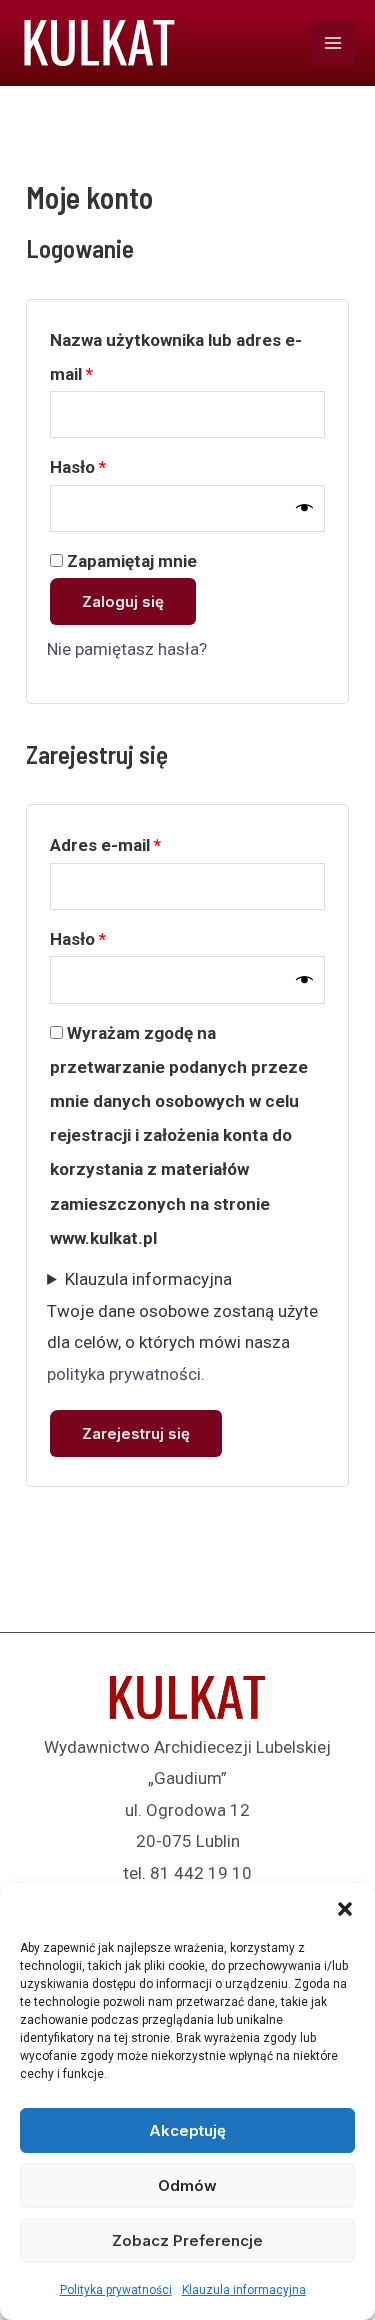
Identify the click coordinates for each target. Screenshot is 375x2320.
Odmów (187, 2185)
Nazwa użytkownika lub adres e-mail (176, 357)
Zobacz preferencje (187, 2240)
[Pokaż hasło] (304, 508)
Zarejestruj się (136, 1433)
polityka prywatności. (126, 1374)
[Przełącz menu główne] (333, 43)
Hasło (121, 466)
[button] (345, 1909)
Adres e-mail (148, 844)
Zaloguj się (123, 601)
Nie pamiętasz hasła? (127, 649)
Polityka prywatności (116, 2290)
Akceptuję (187, 2130)
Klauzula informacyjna (244, 2290)
